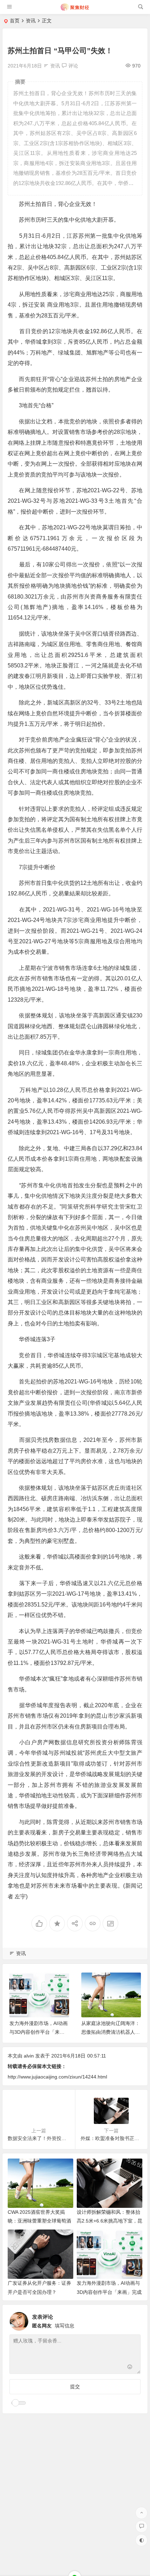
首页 (15, 21)
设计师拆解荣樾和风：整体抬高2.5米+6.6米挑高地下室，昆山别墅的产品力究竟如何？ (110, 2221)
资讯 (31, 21)
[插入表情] (130, 2368)
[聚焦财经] (74, 10)
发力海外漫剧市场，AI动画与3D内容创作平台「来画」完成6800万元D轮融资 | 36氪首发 (109, 2292)
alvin (29, 2056)
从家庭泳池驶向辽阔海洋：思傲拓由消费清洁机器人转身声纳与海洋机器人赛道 (111, 2032)
